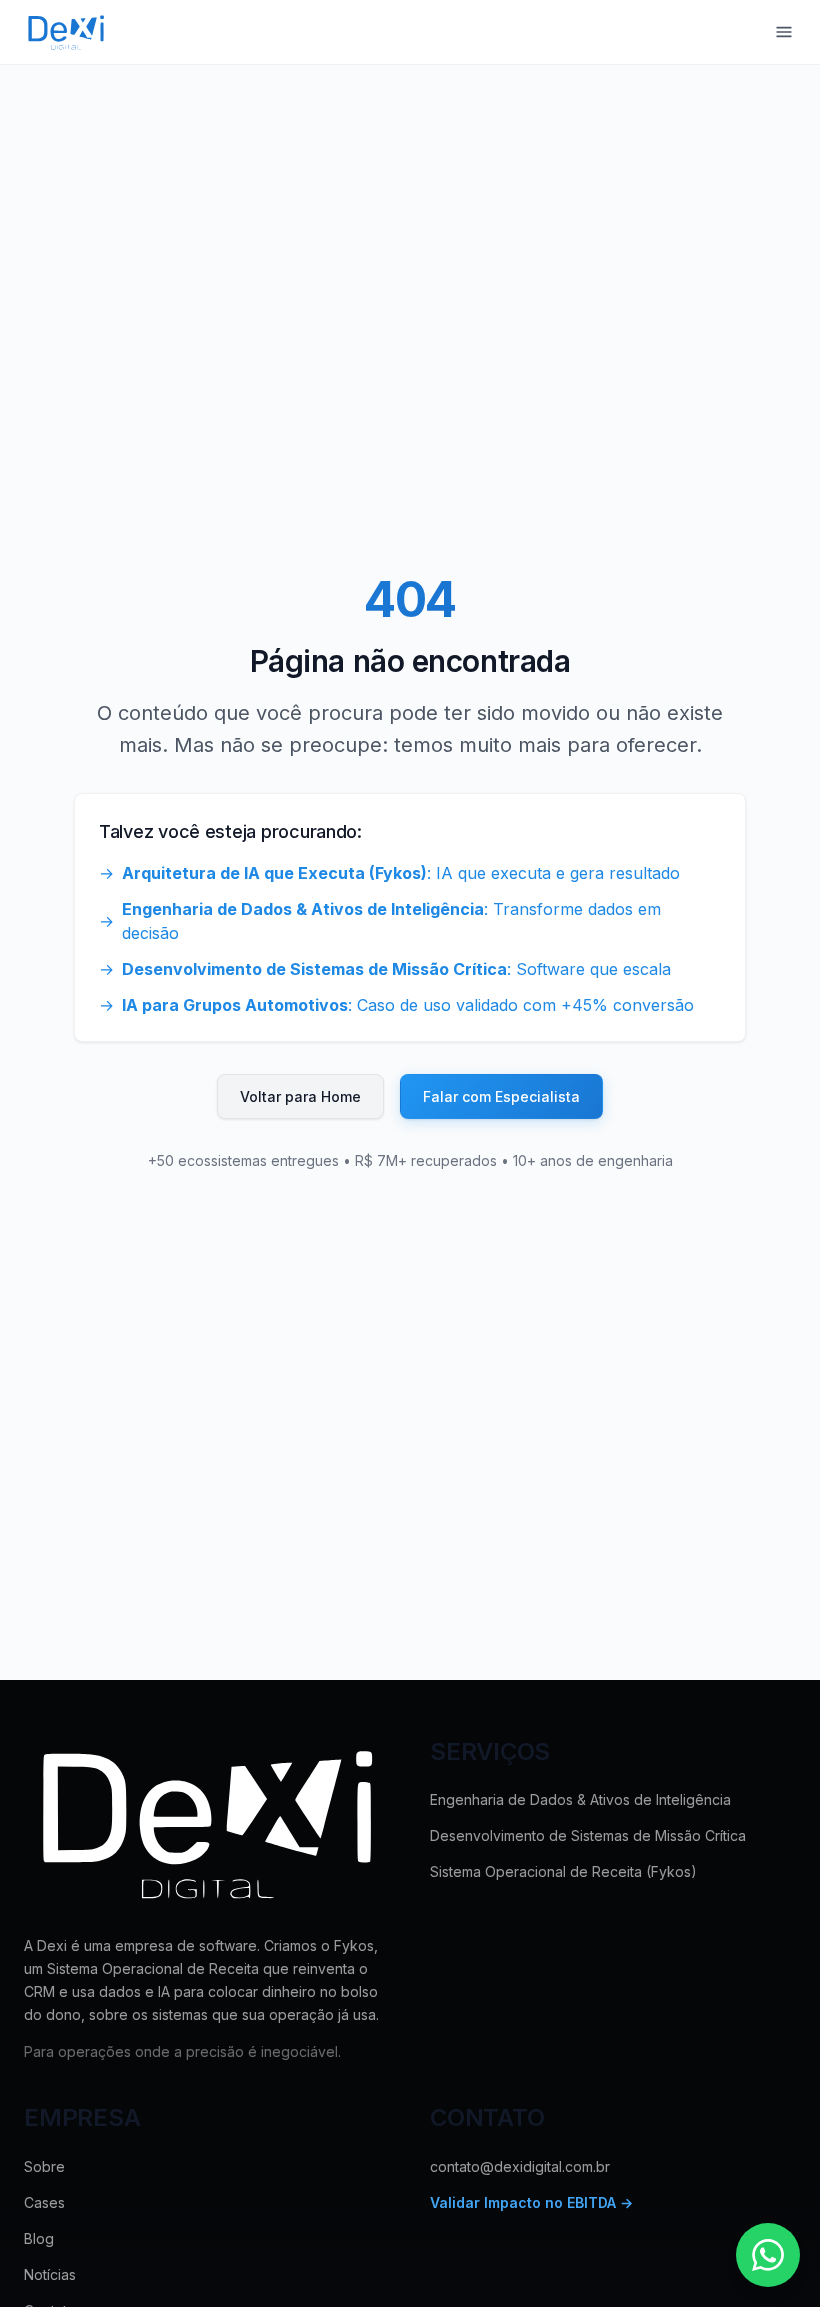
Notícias (50, 2274)
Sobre (44, 2166)
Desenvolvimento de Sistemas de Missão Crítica (588, 1835)
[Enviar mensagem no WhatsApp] (768, 2255)
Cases (44, 2202)
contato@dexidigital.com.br (520, 2166)
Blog (39, 2238)
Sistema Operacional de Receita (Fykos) (563, 1871)
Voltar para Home (300, 1096)
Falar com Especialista (501, 1096)
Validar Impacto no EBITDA (531, 2202)
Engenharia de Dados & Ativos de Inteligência (580, 1799)
